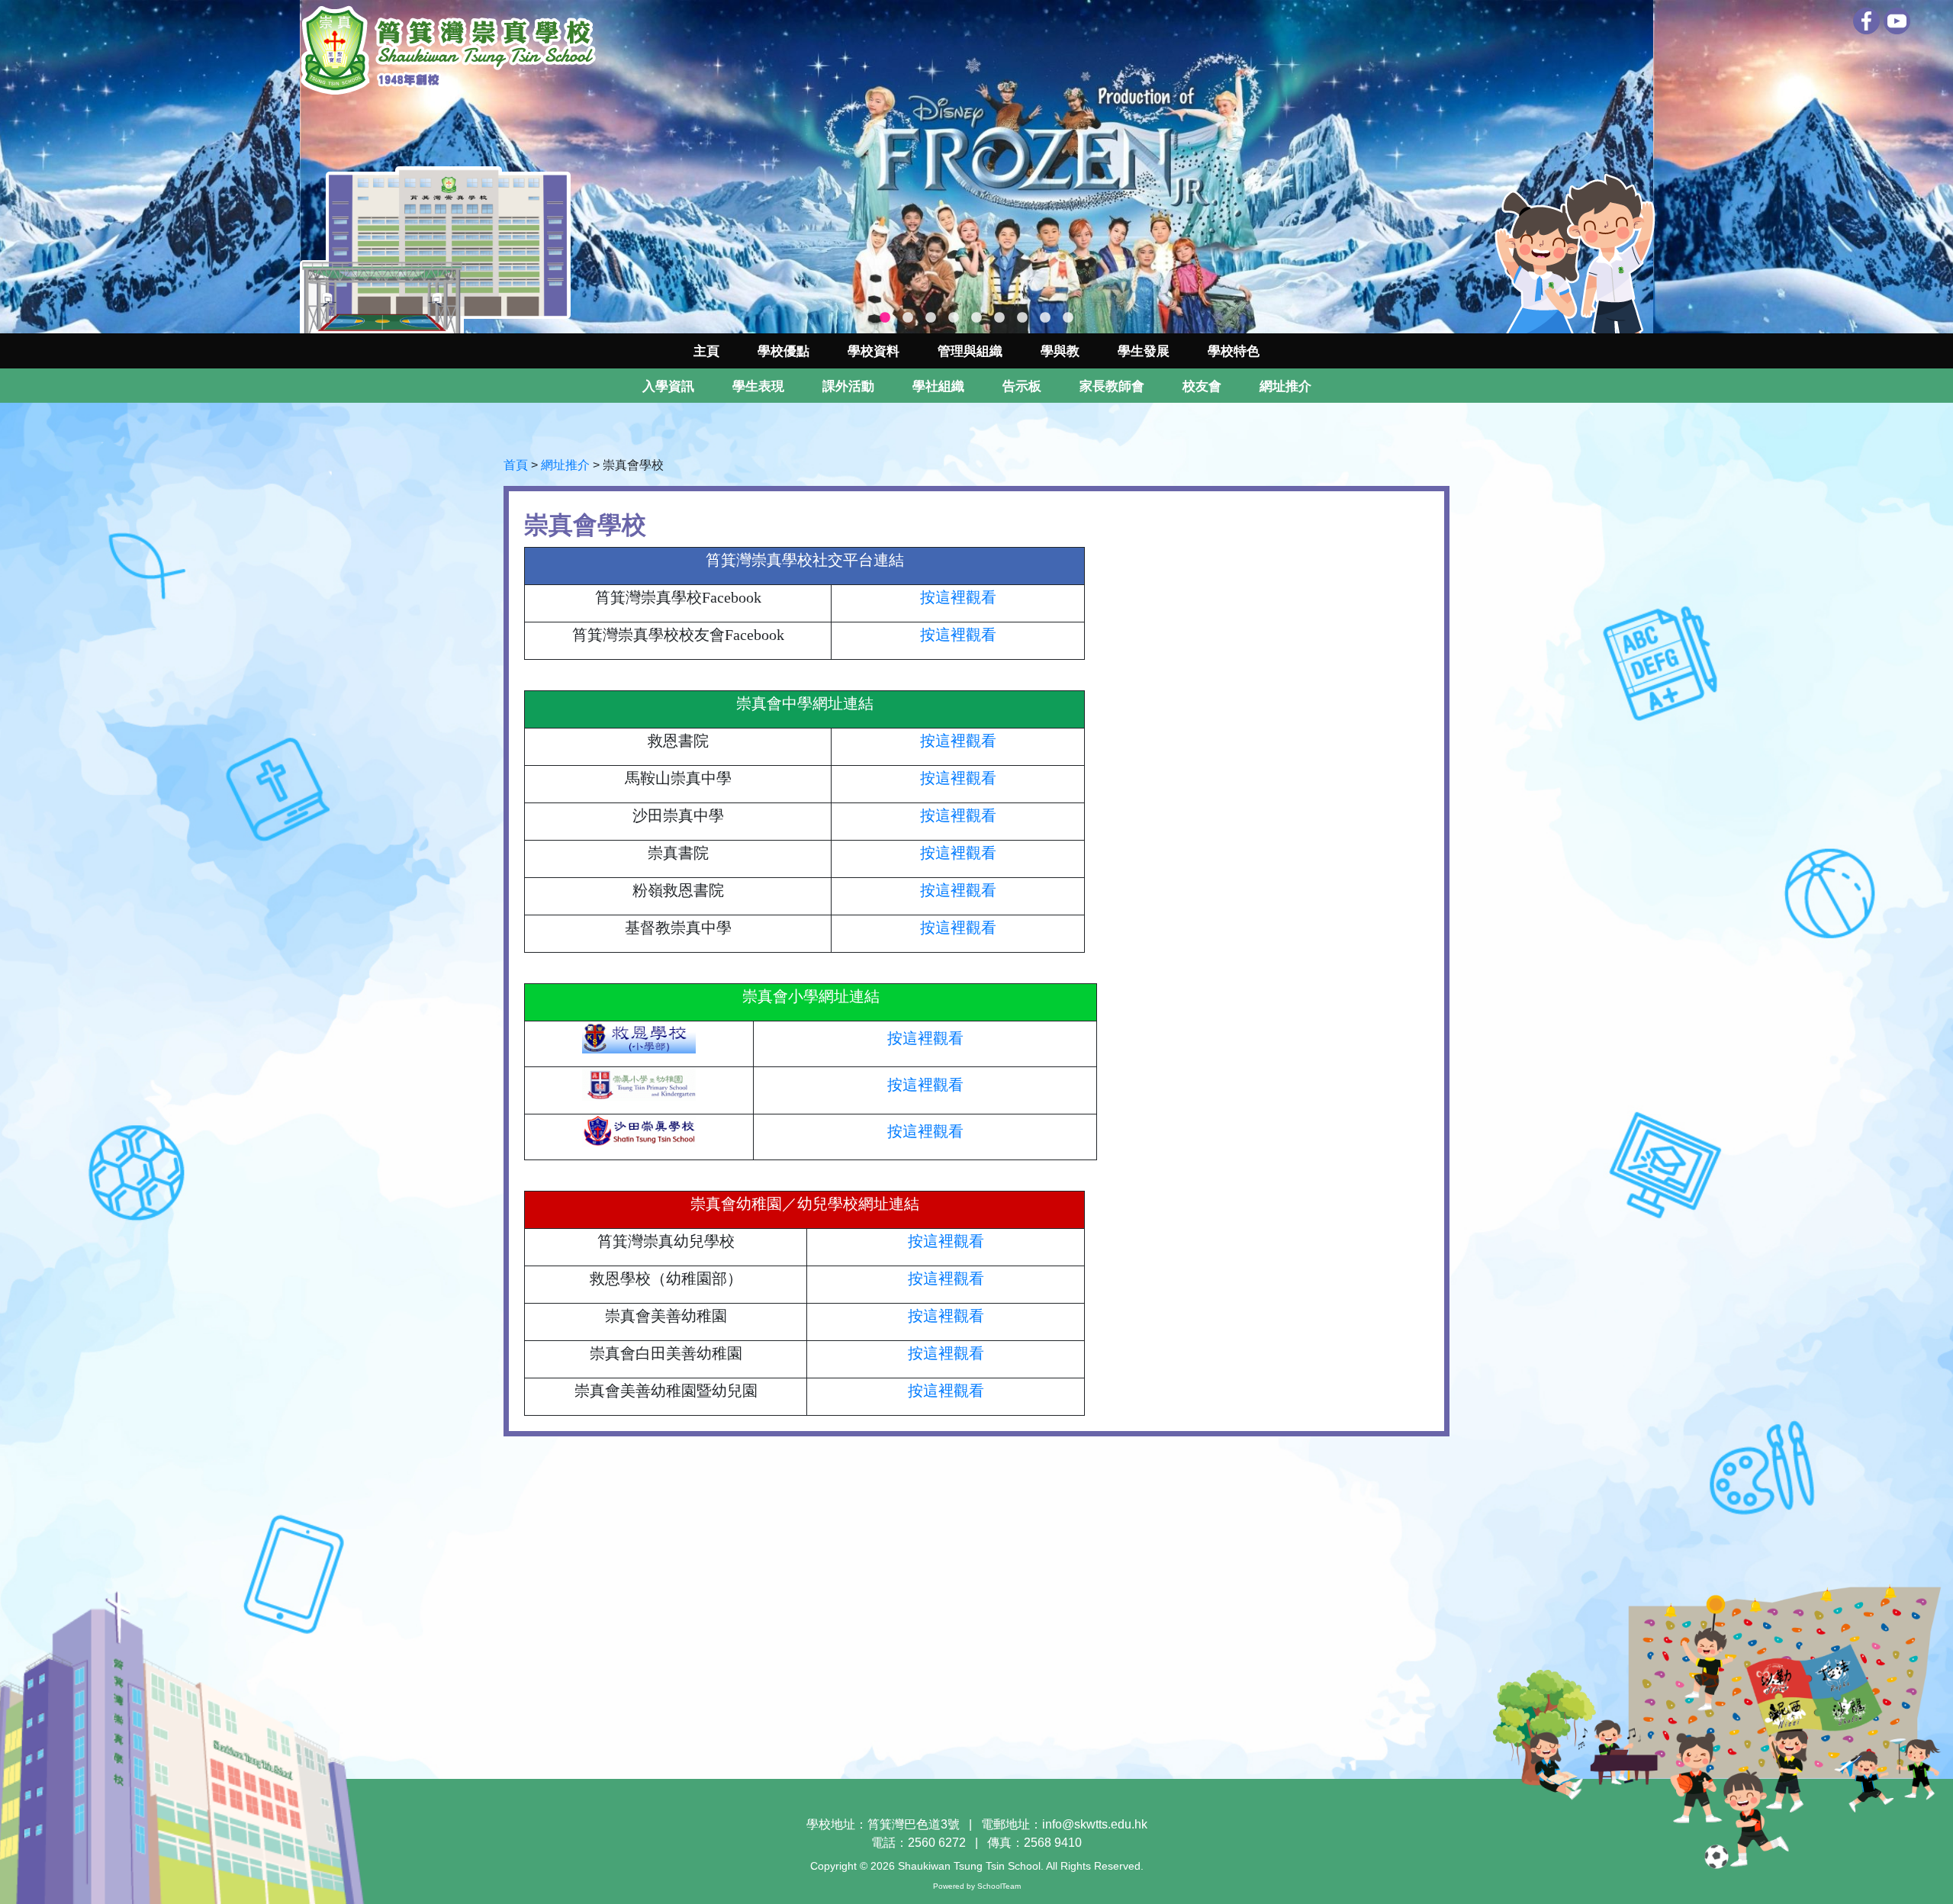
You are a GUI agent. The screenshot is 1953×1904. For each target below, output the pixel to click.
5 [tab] (976, 318)
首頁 (516, 465)
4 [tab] (954, 318)
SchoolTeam (999, 1886)
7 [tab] (1022, 318)
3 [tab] (931, 318)
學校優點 (783, 351)
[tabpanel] (976, 167)
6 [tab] (999, 318)
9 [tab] (1068, 318)
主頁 (706, 351)
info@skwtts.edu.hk (1095, 1824)
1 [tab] (885, 318)
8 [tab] (1045, 318)
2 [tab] (908, 318)
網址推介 (565, 465)
